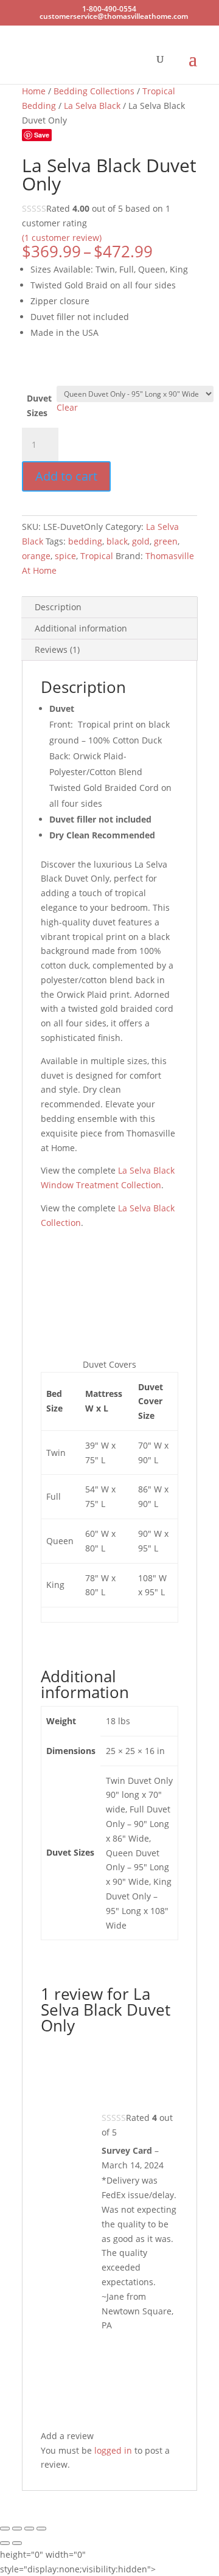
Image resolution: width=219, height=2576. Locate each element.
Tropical (97, 556)
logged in (113, 2450)
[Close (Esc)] (41, 2529)
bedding (85, 541)
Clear (67, 407)
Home (34, 91)
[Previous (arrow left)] (5, 2543)
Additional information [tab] (81, 628)
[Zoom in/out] (5, 2529)
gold (141, 541)
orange (36, 556)
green (166, 541)
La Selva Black (92, 106)
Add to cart (66, 476)
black (117, 541)
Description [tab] (58, 607)
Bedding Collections (94, 91)
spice (65, 556)
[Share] (29, 2529)
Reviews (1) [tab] (57, 649)
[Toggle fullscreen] (17, 2529)
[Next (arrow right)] (17, 2543)
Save (42, 135)
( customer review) (62, 238)
